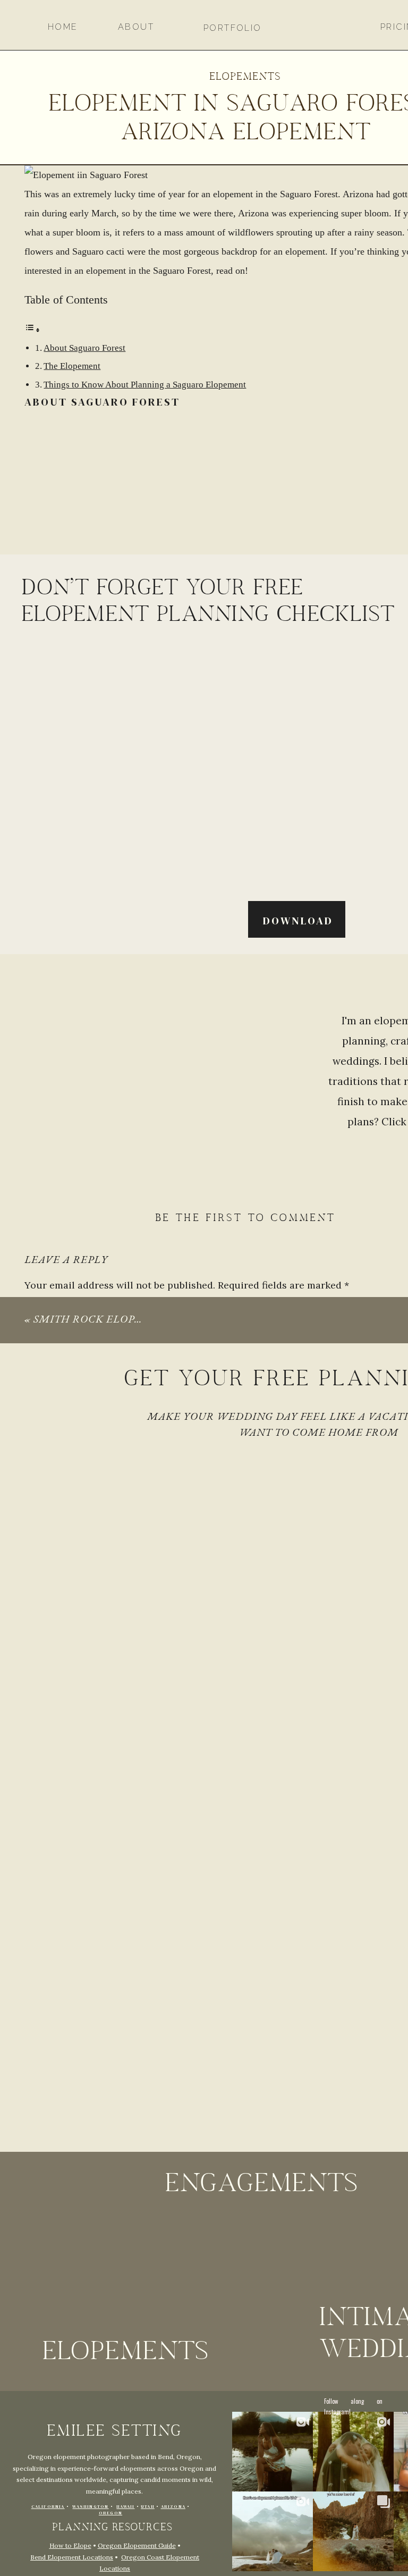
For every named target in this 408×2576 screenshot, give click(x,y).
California (48, 2507)
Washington (90, 2507)
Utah (148, 2507)
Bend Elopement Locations (72, 2557)
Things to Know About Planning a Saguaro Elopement (145, 385)
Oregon (110, 2513)
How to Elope (70, 2545)
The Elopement (72, 366)
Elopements (245, 77)
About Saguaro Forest (84, 348)
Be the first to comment (245, 1219)
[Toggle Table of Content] (32, 330)
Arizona (173, 2507)
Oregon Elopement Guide (137, 2545)
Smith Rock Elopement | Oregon (132, 1319)
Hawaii (125, 2507)
